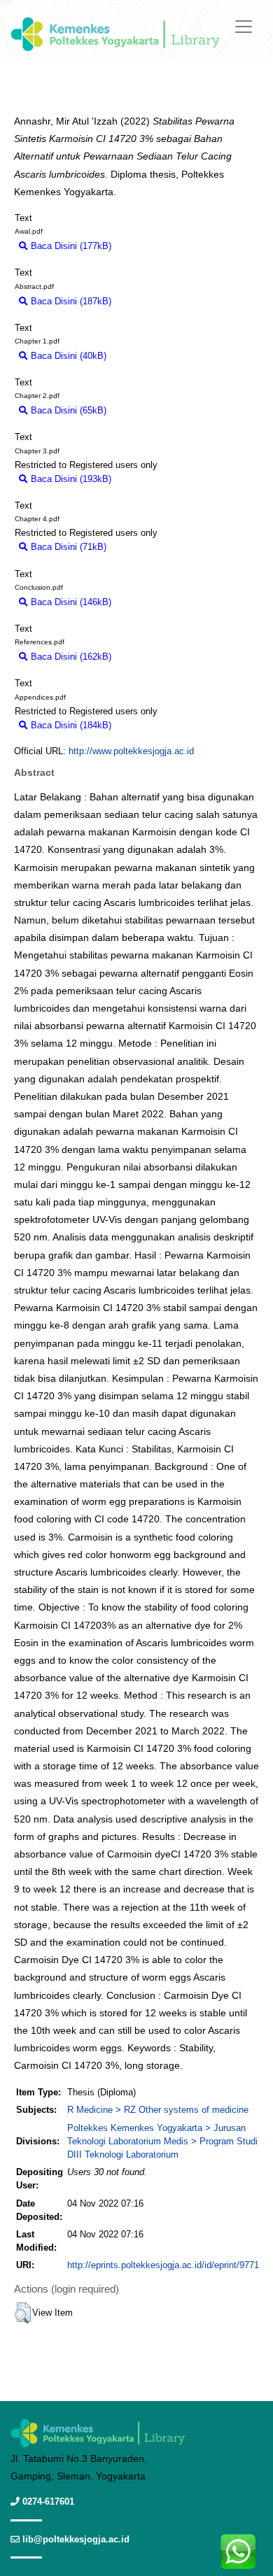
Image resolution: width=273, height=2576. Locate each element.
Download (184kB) (155, 725)
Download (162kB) (155, 657)
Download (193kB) (155, 479)
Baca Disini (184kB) (70, 725)
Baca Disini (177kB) (70, 246)
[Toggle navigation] (244, 27)
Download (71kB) (148, 547)
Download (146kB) (155, 602)
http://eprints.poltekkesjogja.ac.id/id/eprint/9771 (163, 2265)
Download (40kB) (148, 356)
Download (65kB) (148, 410)
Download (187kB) (155, 301)
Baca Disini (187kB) (70, 301)
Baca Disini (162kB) (70, 657)
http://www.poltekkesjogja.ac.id (131, 751)
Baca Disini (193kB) (70, 479)
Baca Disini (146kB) (70, 602)
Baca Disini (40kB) (67, 356)
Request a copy (226, 479)
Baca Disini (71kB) (67, 547)
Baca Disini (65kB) (67, 410)
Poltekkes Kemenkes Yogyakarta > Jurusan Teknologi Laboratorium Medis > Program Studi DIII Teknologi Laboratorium (162, 2141)
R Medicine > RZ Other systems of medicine (158, 2110)
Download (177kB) (155, 246)
